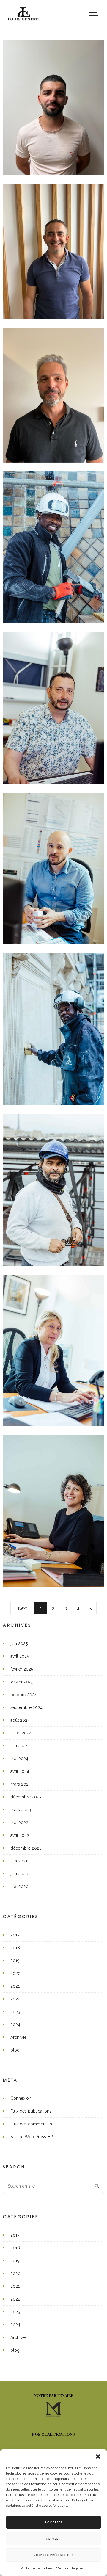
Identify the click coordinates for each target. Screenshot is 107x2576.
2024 (15, 2025)
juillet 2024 (21, 1733)
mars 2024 (21, 1784)
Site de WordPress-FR (32, 2137)
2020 (15, 1973)
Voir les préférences (54, 2555)
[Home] (24, 20)
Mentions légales (70, 2568)
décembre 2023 (26, 1797)
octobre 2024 (24, 1695)
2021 (15, 1986)
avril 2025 (20, 1656)
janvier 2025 (22, 1682)
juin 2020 (19, 1874)
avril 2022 (20, 1835)
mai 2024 (19, 1759)
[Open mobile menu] (95, 14)
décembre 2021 (26, 1848)
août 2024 (20, 1720)
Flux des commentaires (33, 2124)
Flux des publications (31, 2111)
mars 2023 (21, 1810)
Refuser (53, 2539)
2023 (15, 2012)
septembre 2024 (26, 1707)
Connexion (21, 2098)
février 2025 (22, 1669)
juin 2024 (19, 1746)
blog (15, 2050)
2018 (15, 1948)
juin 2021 (19, 1861)
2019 (15, 1961)
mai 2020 (19, 1886)
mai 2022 (19, 1823)
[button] (98, 2456)
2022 (15, 1999)
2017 (15, 1935)
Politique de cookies (37, 2568)
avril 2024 (20, 1771)
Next (22, 1608)
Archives (19, 2037)
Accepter (54, 2522)
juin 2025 (19, 1643)
